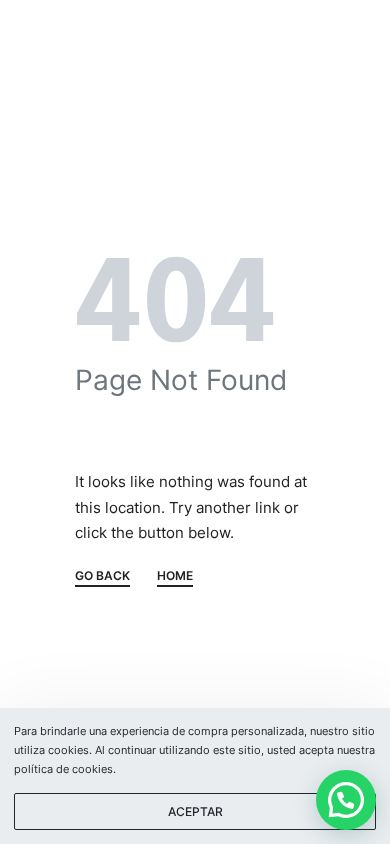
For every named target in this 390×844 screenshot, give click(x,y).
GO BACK (102, 576)
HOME (175, 576)
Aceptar (195, 811)
